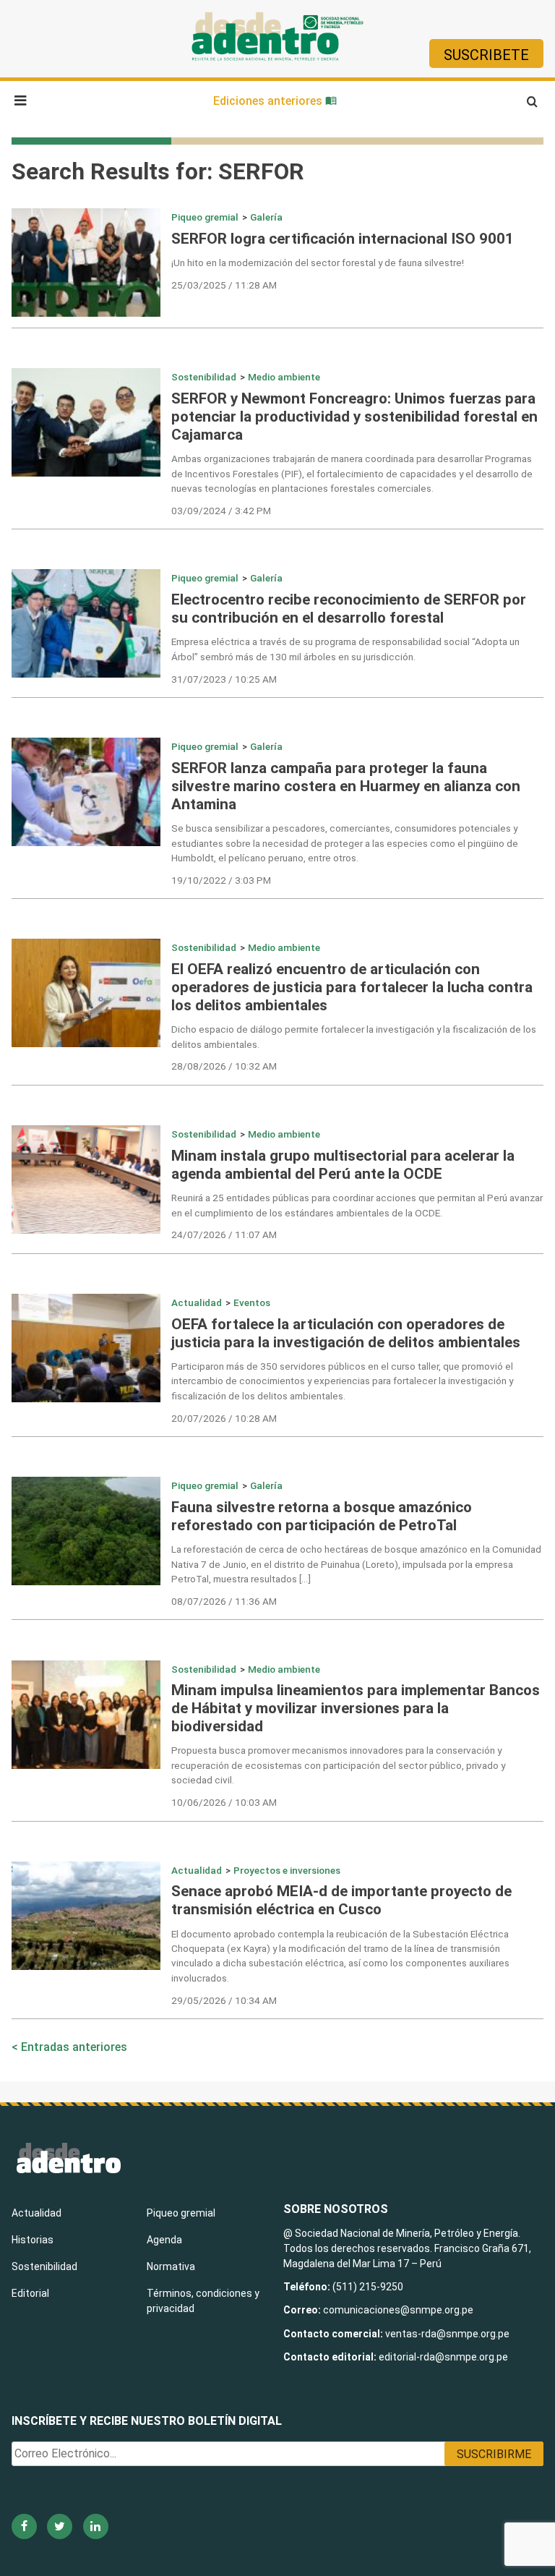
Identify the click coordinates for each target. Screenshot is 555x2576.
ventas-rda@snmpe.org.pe (447, 2334)
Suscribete (486, 55)
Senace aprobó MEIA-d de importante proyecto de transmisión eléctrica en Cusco (341, 1900)
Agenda (164, 2240)
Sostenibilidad (204, 377)
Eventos (252, 1302)
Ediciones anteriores (269, 101)
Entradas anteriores (74, 2047)
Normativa (171, 2266)
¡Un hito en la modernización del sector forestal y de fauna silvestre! (318, 263)
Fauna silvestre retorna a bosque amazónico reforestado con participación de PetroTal (322, 1516)
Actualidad (197, 1302)
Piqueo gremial (205, 217)
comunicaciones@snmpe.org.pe (399, 2310)
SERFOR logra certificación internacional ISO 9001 (343, 239)
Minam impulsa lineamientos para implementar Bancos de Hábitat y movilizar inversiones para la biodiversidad (356, 1708)
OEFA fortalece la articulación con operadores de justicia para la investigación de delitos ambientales (346, 1333)
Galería (266, 217)
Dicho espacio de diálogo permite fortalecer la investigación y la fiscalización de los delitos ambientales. (354, 1036)
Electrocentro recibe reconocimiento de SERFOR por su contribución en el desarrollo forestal (349, 609)
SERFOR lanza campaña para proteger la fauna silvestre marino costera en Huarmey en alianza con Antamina (346, 786)
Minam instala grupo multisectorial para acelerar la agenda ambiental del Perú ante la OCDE (343, 1165)
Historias (33, 2240)
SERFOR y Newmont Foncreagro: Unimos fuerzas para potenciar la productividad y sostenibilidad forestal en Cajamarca (354, 417)
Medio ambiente (284, 377)
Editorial (30, 2293)
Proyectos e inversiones (287, 1870)
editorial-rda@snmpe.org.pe (443, 2357)
